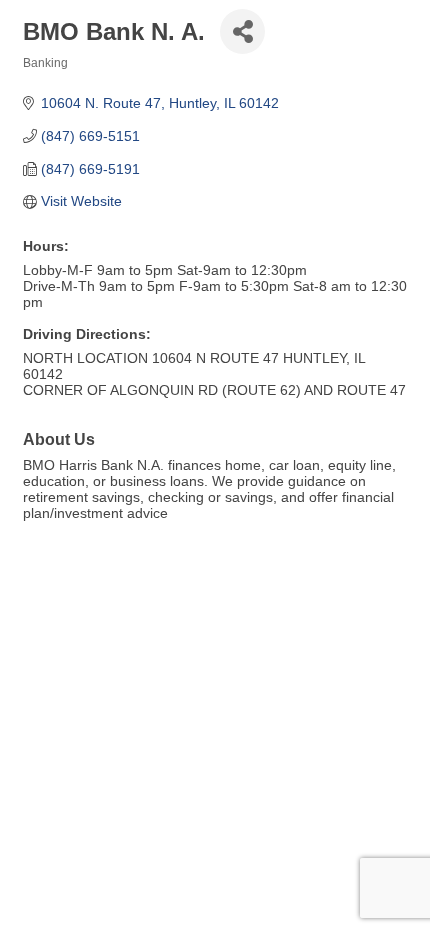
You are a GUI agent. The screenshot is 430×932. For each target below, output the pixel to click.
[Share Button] (242, 31)
